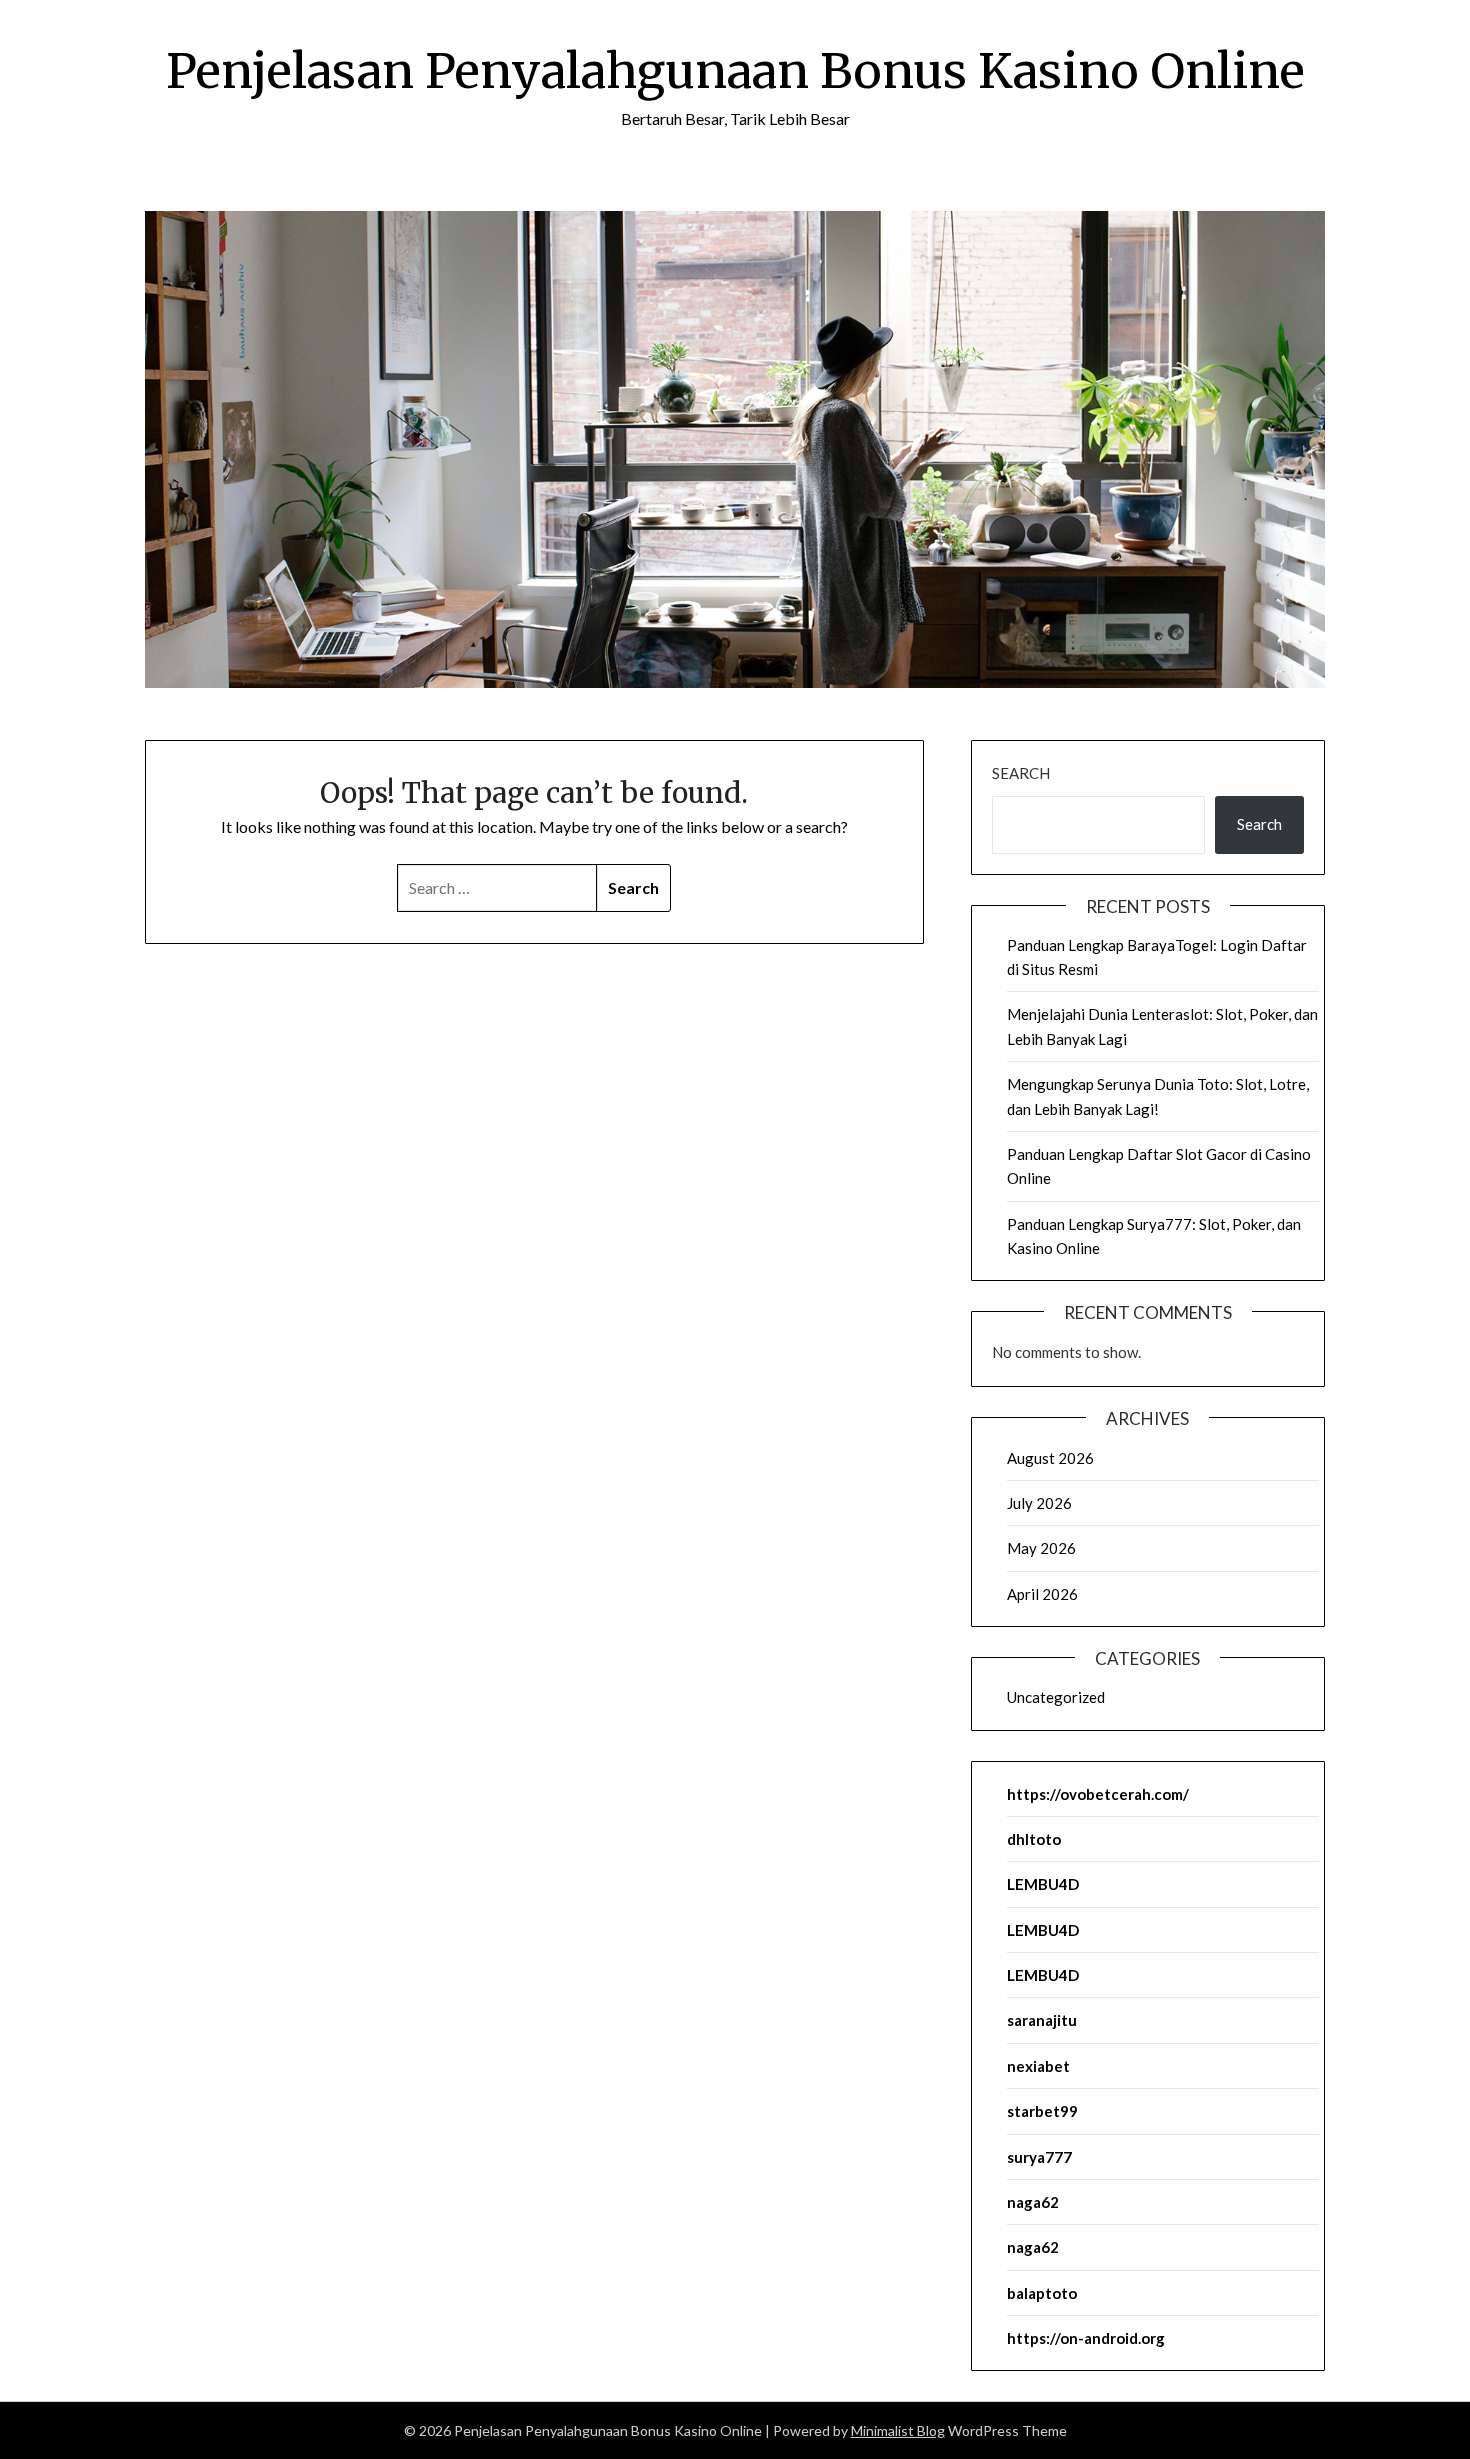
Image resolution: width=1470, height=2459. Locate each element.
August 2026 (1050, 1458)
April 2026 (1042, 1594)
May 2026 (1041, 1548)
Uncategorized (1056, 1697)
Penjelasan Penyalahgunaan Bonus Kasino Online (735, 71)
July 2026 (1039, 1503)
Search (1021, 773)
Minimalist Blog (898, 2430)
